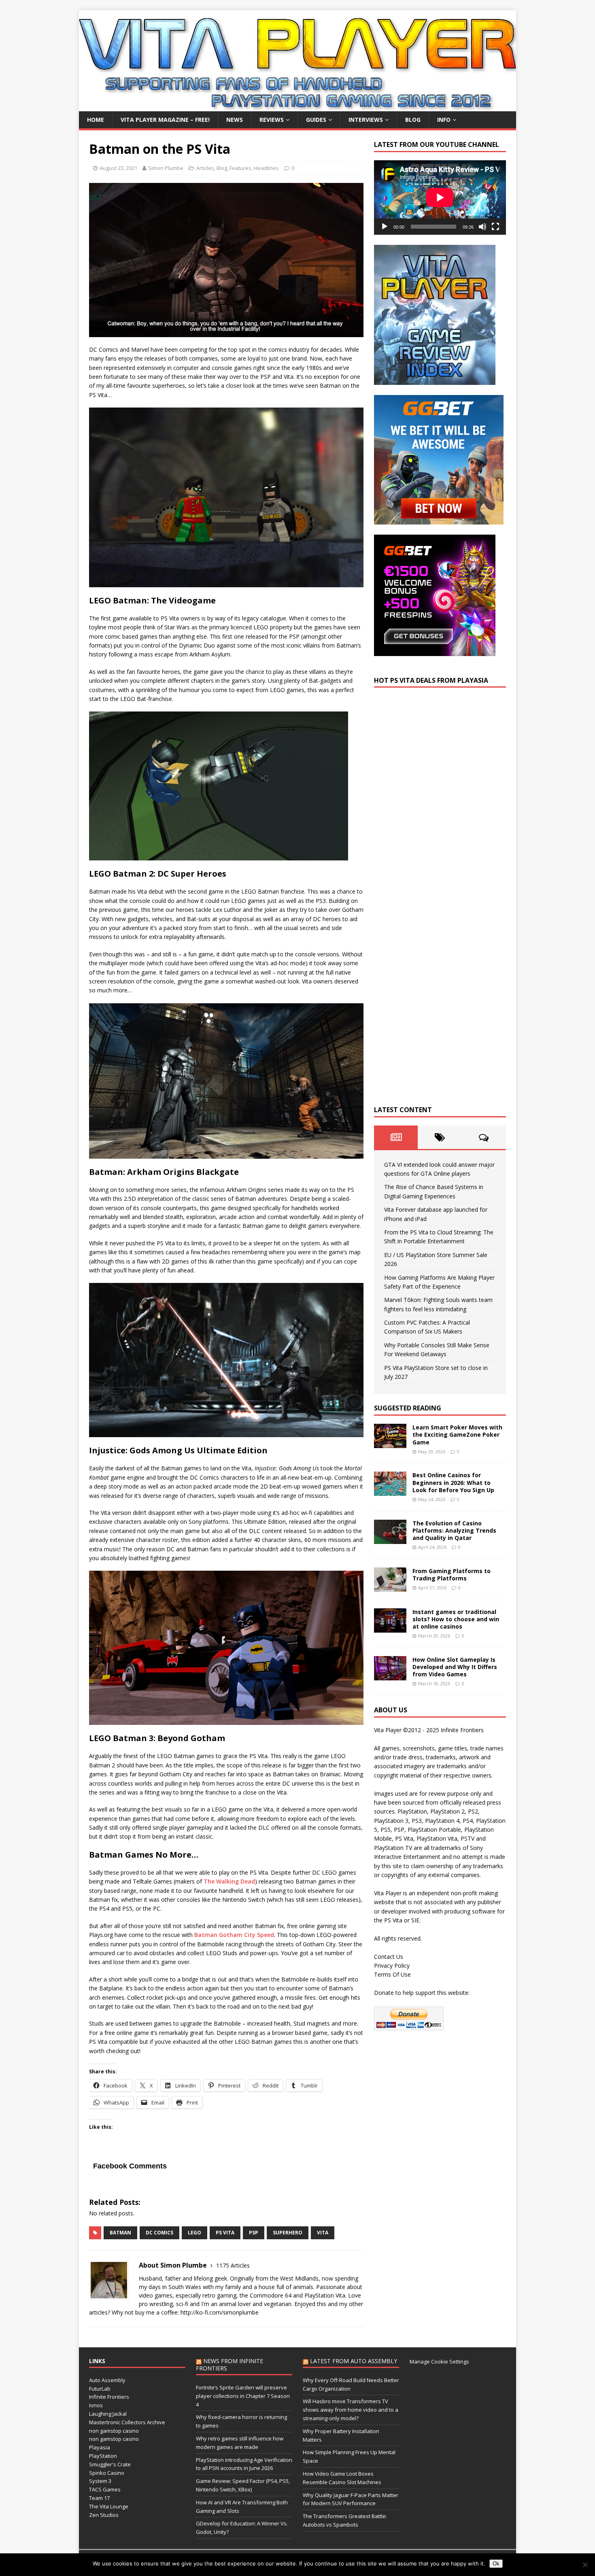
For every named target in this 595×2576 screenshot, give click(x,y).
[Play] (385, 227)
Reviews (272, 120)
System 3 (100, 2481)
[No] (585, 2565)
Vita (323, 2233)
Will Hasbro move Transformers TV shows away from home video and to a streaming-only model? (351, 2410)
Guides (316, 120)
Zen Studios (104, 2515)
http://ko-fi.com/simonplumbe (220, 2312)
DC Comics (159, 2233)
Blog (413, 120)
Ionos (96, 2405)
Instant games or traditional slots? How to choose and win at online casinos (456, 1619)
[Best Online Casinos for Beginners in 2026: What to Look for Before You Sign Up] (390, 1491)
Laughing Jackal (108, 2414)
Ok (496, 2564)
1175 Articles (233, 2265)
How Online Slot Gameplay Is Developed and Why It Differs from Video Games (455, 1667)
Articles (205, 168)
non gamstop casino (114, 2431)
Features (240, 168)
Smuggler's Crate (110, 2464)
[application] (440, 197)
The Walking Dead (229, 1881)
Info (444, 120)
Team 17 (99, 2498)
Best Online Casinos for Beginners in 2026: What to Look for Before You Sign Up (453, 1482)
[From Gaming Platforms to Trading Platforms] (390, 1587)
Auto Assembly (107, 2380)
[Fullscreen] (495, 227)
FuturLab (100, 2389)
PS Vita (225, 2233)
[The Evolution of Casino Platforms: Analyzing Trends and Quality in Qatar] (390, 1539)
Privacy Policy (392, 1965)
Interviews (366, 120)
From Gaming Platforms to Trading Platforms (452, 1575)
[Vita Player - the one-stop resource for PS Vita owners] (297, 107)
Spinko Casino (107, 2473)
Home (96, 120)
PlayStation (103, 2456)
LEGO (194, 2233)
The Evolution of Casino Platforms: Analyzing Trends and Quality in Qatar (454, 1530)
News (235, 120)
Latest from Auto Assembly (354, 2361)
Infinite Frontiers (109, 2397)
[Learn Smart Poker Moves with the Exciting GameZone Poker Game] (390, 1443)
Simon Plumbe (166, 168)
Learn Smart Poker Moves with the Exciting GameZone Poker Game (457, 1435)
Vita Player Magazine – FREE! (165, 120)
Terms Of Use (392, 1974)
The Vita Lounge (109, 2506)
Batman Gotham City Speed (234, 1935)
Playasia (100, 2447)
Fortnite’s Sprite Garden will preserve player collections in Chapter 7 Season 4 (243, 2396)
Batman (120, 2233)
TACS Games (105, 2489)
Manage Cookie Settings (439, 2362)
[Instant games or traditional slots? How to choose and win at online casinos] (390, 1628)
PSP (254, 2233)
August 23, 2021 (118, 168)
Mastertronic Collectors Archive (127, 2422)
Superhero (288, 2233)
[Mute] (482, 227)
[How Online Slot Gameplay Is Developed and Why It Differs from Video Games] (390, 1675)
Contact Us (389, 1957)
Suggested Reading (408, 1408)
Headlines (266, 168)
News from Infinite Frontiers (229, 2365)
